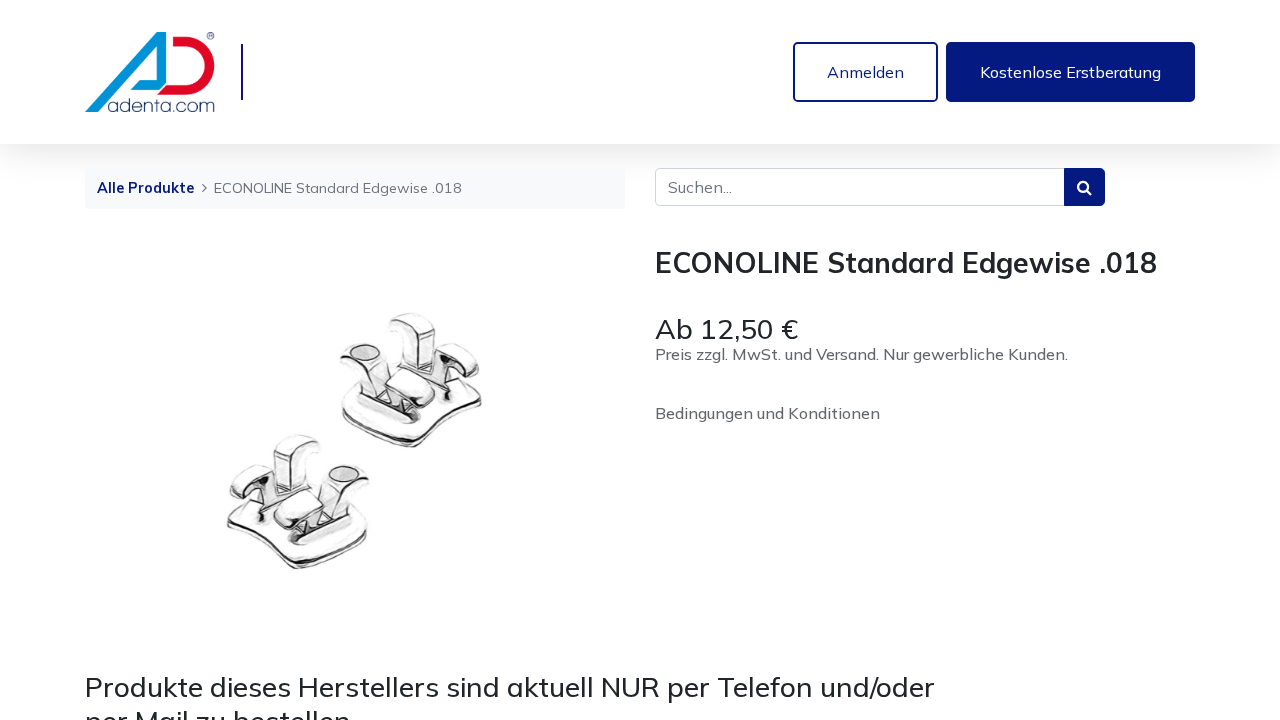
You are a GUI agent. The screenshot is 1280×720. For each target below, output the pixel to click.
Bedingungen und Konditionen (767, 413)
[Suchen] (1084, 187)
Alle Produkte (145, 188)
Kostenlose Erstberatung (1070, 72)
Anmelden (865, 72)
